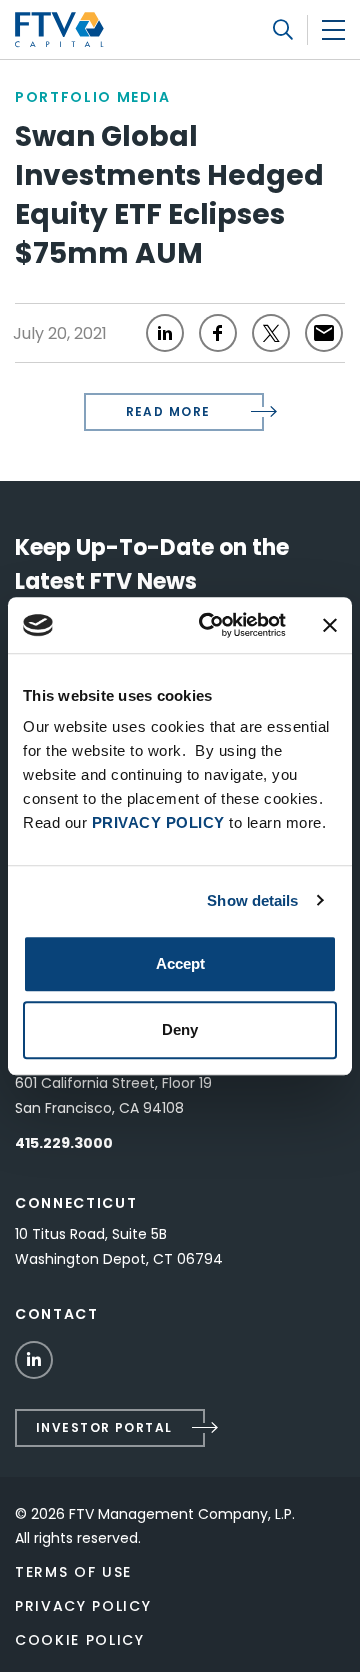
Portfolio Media (92, 97)
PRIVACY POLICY (158, 822)
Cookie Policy (80, 1640)
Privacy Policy (83, 1606)
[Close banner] (330, 625)
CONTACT (57, 1314)
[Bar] (333, 29)
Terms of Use (73, 1572)
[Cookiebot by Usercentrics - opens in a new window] (211, 625)
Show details (252, 900)
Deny (180, 1029)
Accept (180, 963)
